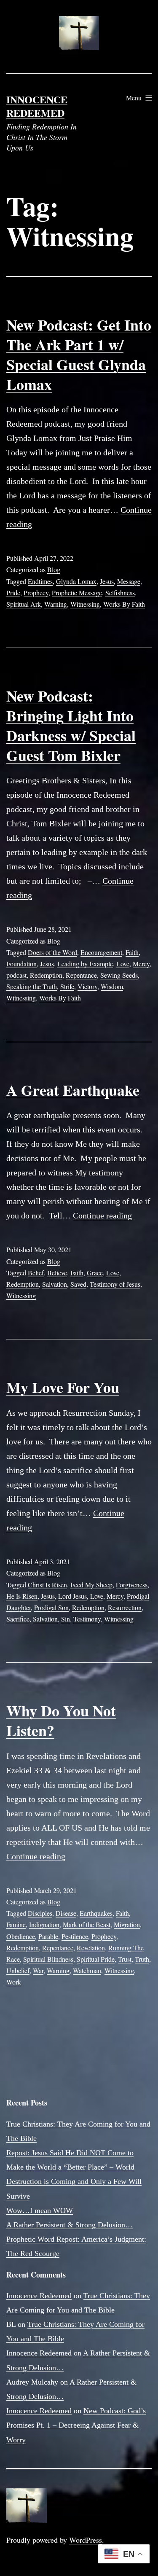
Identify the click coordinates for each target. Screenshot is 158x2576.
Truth (142, 1959)
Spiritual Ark (24, 604)
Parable (48, 1936)
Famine (16, 1924)
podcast (16, 975)
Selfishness (120, 593)
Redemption (46, 975)
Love (123, 964)
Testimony (87, 1619)
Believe (57, 1273)
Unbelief (18, 1970)
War (38, 1970)
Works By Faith (124, 604)
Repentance (81, 975)
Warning (56, 604)
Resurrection (125, 1607)
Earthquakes (96, 1913)
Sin (66, 1619)
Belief (36, 1273)
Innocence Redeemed (37, 106)
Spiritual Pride (96, 1959)
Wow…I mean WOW (40, 2210)
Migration (127, 1924)
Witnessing (85, 604)
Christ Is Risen (47, 1585)
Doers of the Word (52, 952)
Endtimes (40, 581)
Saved (78, 1284)
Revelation (91, 1948)
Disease (66, 1913)
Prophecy (36, 593)
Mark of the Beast (87, 1924)
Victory (87, 986)
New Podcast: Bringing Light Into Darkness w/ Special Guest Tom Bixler (71, 725)
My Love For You (63, 1387)
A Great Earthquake (73, 1090)
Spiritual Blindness (48, 1959)
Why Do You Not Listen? (61, 1720)
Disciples (40, 1913)
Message (129, 581)
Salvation (55, 1284)
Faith (132, 952)
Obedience (21, 1936)
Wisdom (112, 986)
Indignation (44, 1924)
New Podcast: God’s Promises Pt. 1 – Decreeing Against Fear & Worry (76, 2425)
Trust (125, 1959)
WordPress (86, 2540)
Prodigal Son (51, 1607)
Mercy (141, 964)
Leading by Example (85, 964)
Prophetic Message (77, 593)
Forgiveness (132, 1585)
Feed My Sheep (91, 1585)
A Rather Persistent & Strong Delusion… (70, 2225)
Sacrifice (18, 1619)
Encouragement (101, 952)
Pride (13, 593)
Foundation (21, 964)
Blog (54, 569)
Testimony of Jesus (115, 1284)
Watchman (87, 1970)
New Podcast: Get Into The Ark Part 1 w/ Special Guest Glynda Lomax (79, 354)
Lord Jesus (72, 1596)
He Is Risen (22, 1596)
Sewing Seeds (119, 975)
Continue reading (102, 1215)
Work (14, 1982)
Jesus (107, 581)
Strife (67, 986)
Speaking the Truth (32, 986)
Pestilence (75, 1936)
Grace (95, 1273)
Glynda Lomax (76, 581)
